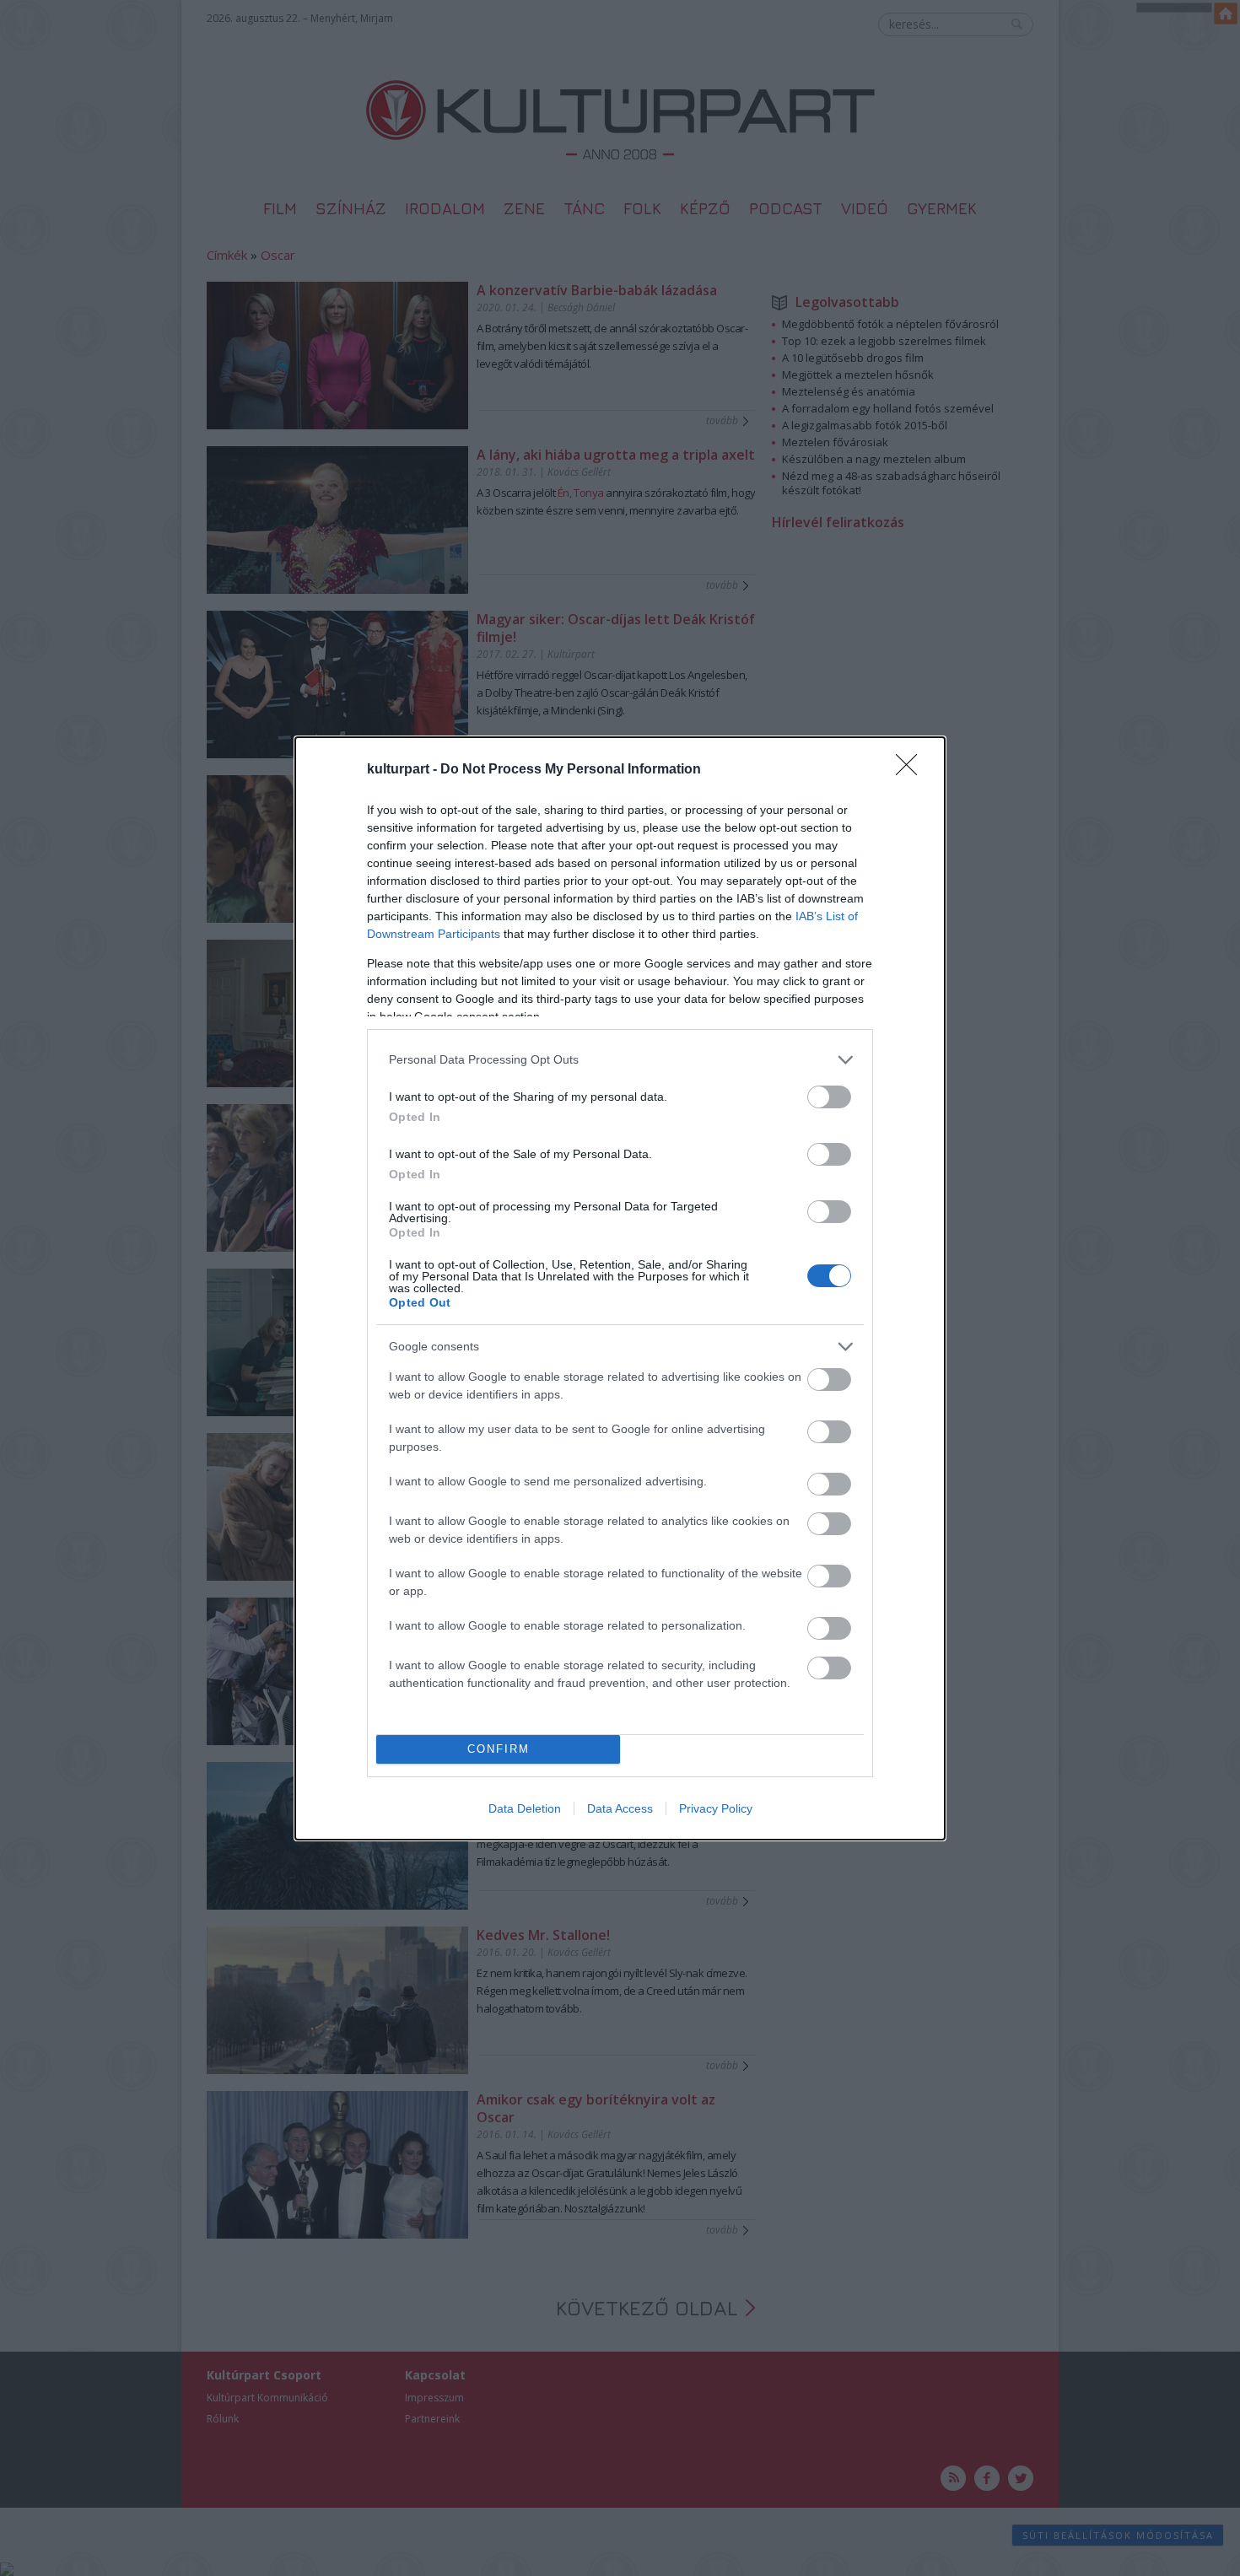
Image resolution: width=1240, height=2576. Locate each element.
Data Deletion (525, 1808)
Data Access (620, 1808)
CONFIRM (499, 1749)
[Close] (912, 770)
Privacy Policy (716, 1808)
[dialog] (620, 1288)
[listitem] (620, 1060)
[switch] (829, 1097)
